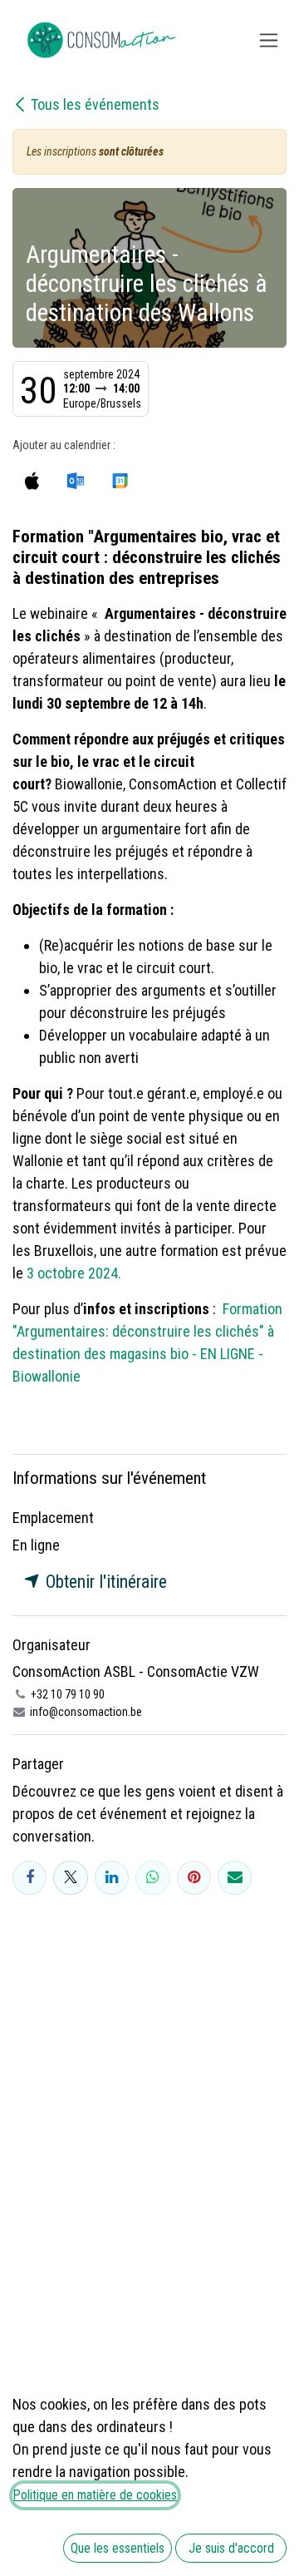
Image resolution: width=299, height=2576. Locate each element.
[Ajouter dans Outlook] (75, 480)
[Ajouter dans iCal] (32, 480)
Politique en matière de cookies (95, 2495)
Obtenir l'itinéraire (104, 1582)
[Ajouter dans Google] (119, 480)
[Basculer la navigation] (269, 40)
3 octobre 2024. (74, 1273)
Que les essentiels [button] (118, 2548)
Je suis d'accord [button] (231, 2548)
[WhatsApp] (152, 1878)
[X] (70, 1878)
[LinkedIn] (112, 1878)
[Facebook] (29, 1878)
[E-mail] (235, 1878)
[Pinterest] (194, 1878)
